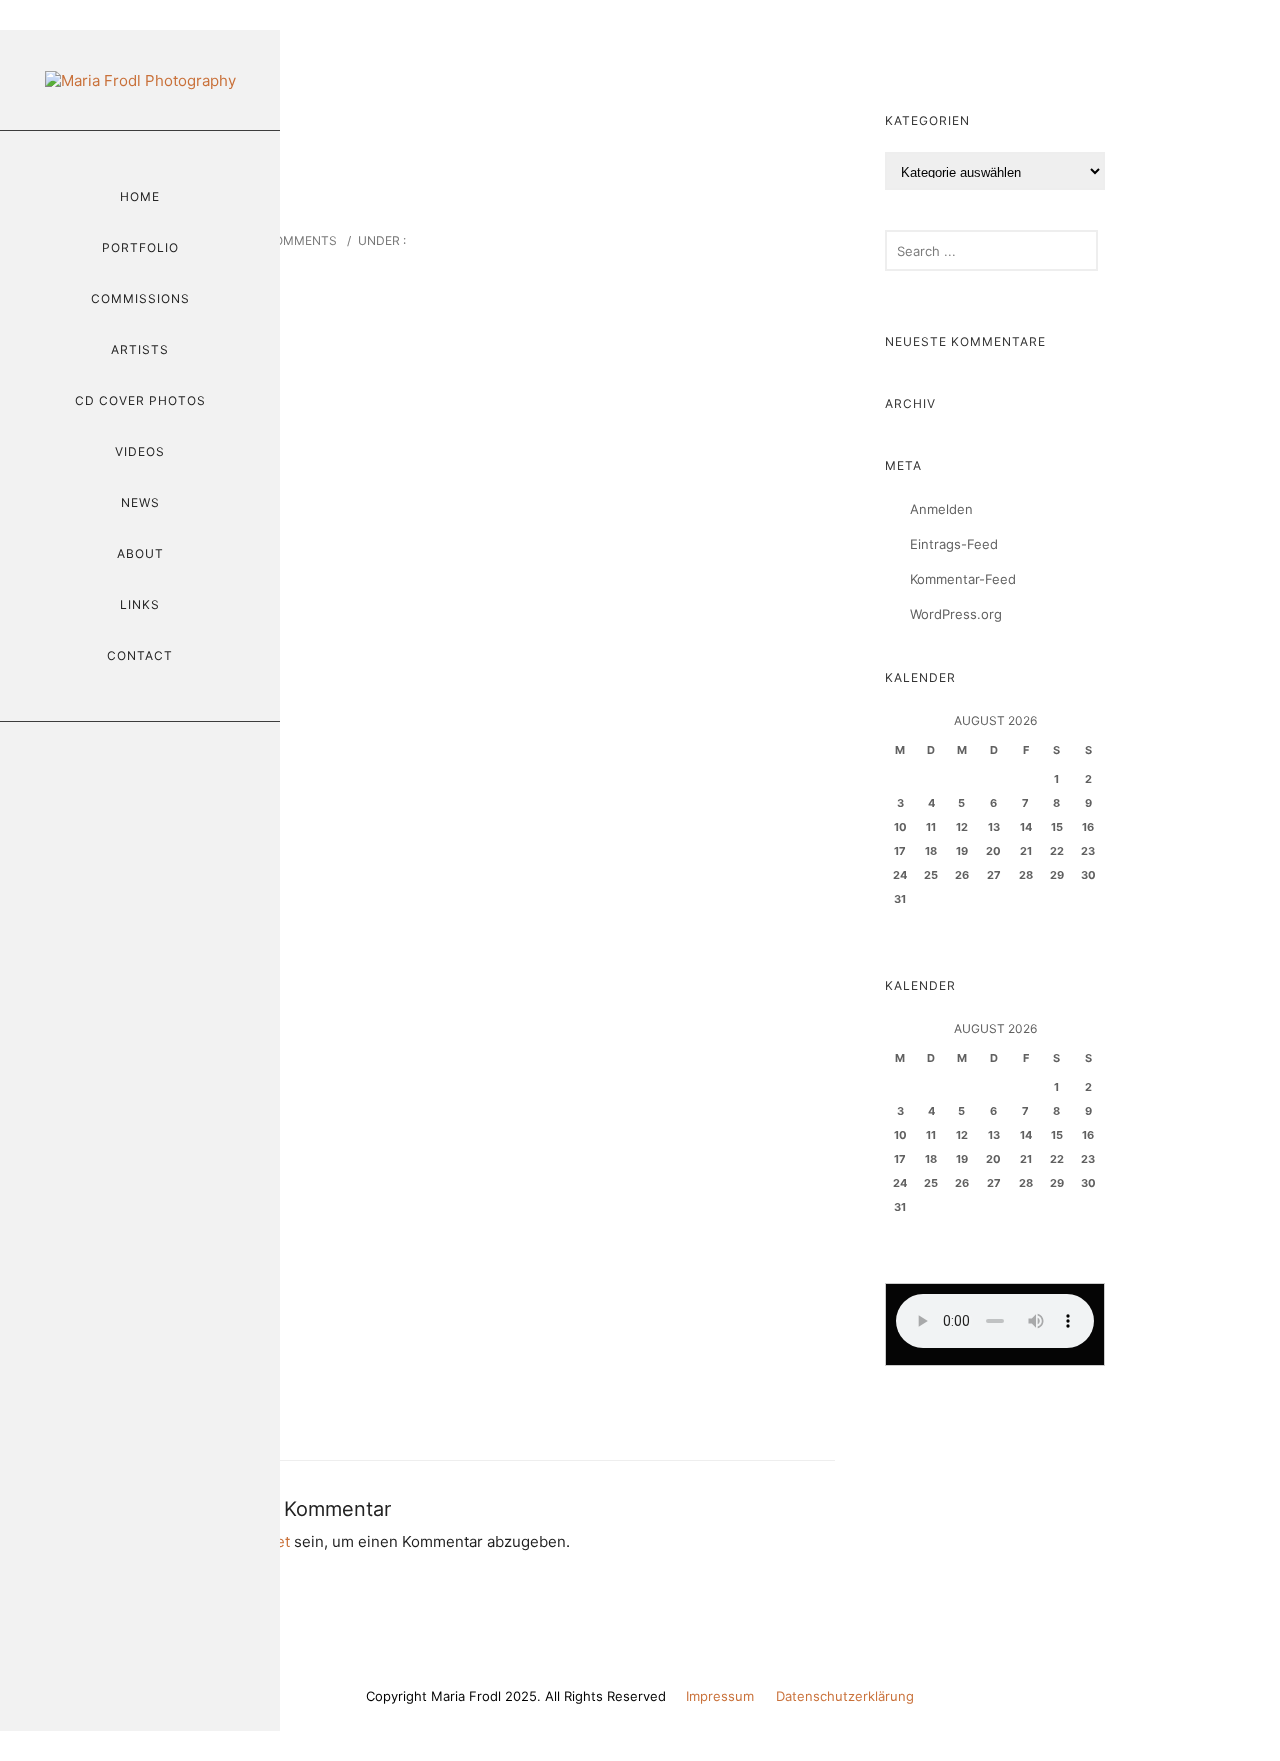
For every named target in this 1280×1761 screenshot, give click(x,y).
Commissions (140, 298)
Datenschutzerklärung (845, 1696)
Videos (140, 451)
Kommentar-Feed (963, 579)
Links (140, 604)
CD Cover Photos (140, 400)
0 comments (295, 240)
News (140, 502)
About (140, 553)
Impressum (720, 1696)
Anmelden (941, 509)
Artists (140, 349)
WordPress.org (956, 614)
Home (140, 196)
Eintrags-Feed (954, 544)
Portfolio (140, 247)
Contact (140, 655)
